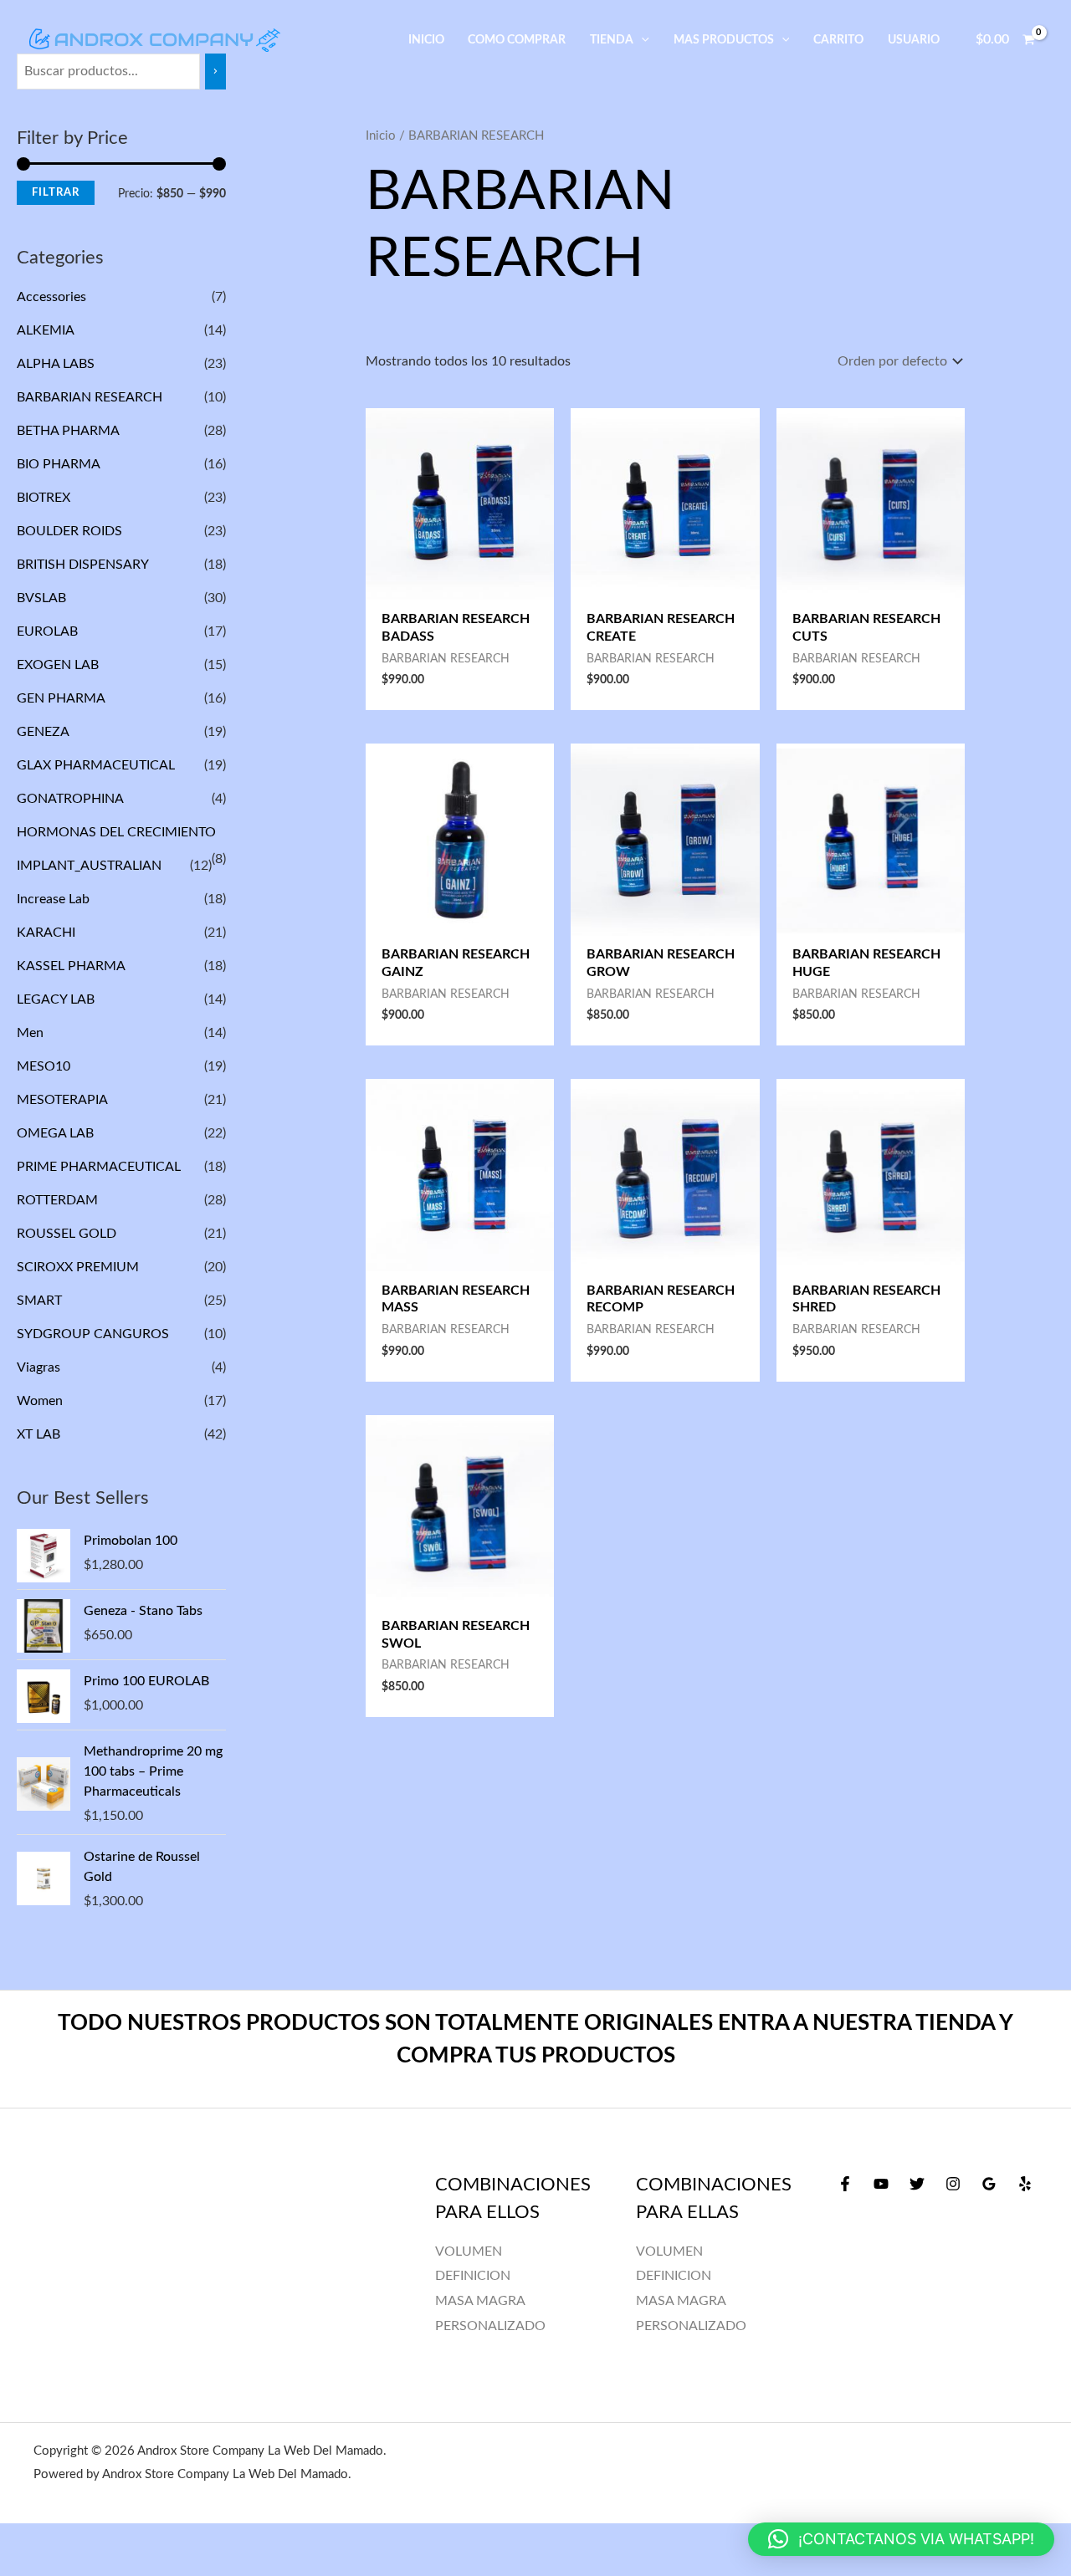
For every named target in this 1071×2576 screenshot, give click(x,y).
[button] (641, 40)
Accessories (51, 297)
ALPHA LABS (56, 364)
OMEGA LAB (55, 1133)
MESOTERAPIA (62, 1100)
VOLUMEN (669, 2251)
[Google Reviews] (989, 2184)
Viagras (38, 1367)
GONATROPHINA (70, 799)
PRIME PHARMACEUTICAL (99, 1167)
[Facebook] (845, 2184)
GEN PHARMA (61, 698)
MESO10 (44, 1066)
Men (30, 1033)
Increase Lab (53, 899)
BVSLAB (41, 598)
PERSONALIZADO (691, 2326)
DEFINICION (674, 2276)
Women (40, 1401)
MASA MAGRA (681, 2301)
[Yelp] (1025, 2184)
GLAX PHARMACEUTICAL (96, 765)
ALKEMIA (45, 330)
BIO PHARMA (58, 464)
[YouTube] (881, 2184)
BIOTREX (44, 498)
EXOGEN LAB (58, 665)
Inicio (381, 136)
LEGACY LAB (56, 999)
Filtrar (56, 192)
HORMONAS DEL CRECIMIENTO (116, 832)
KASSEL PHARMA (71, 966)
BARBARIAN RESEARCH (90, 397)
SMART (39, 1301)
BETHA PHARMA (68, 431)
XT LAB (38, 1434)
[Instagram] (953, 2184)
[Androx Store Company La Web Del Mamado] (155, 39)
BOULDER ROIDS (69, 531)
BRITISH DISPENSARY (82, 565)
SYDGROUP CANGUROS (93, 1334)
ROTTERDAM (57, 1200)
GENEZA (43, 732)
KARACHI (46, 933)
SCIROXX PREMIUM (78, 1267)
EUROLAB (47, 631)
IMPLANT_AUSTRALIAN (89, 866)
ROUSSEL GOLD (67, 1234)
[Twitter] (917, 2184)
